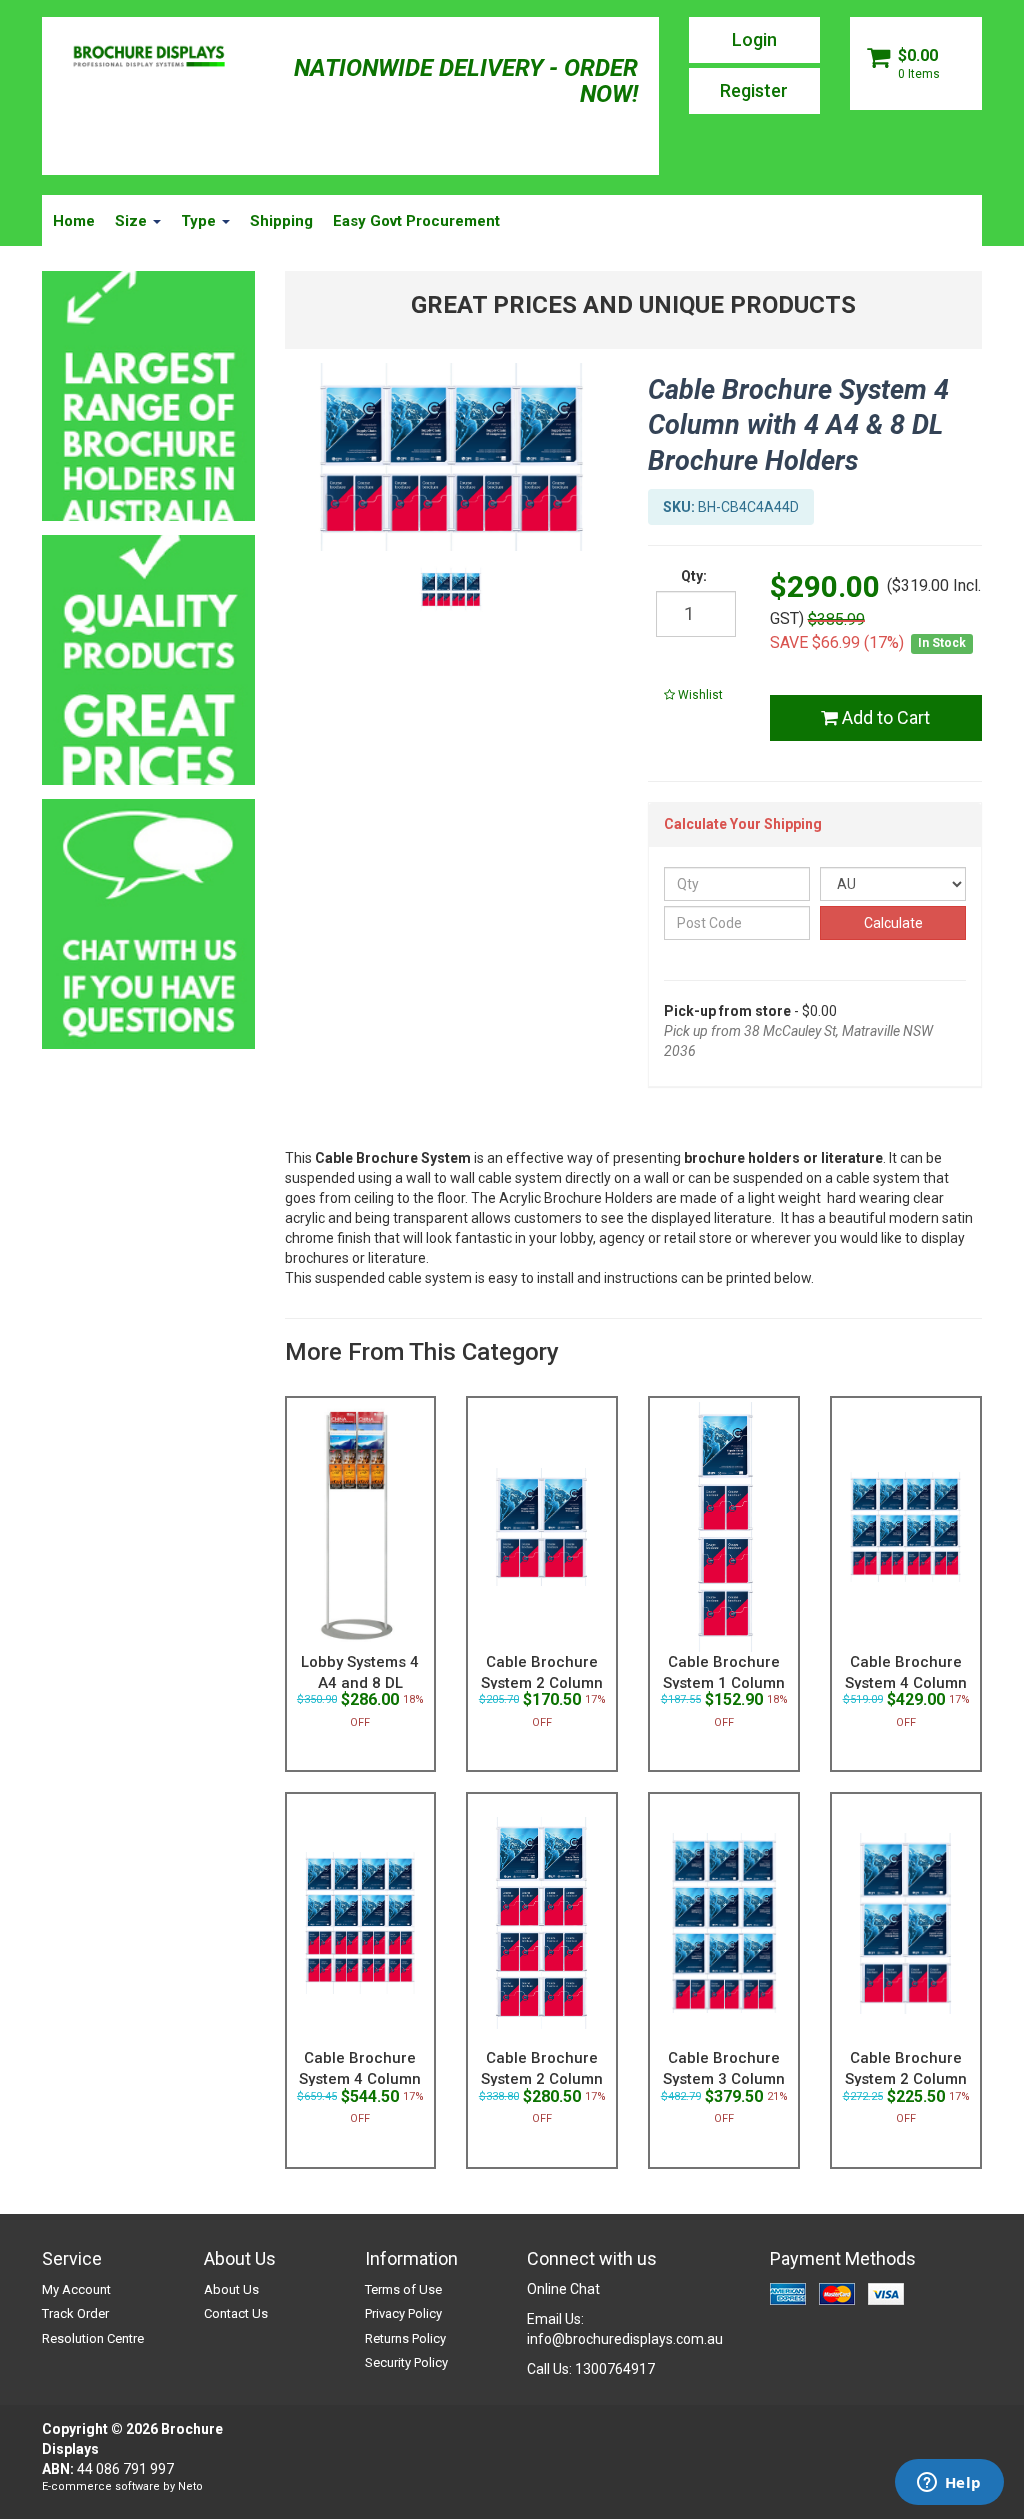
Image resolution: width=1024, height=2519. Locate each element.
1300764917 (615, 2369)
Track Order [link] (75, 2313)
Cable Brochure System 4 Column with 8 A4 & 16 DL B (360, 2079)
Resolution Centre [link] (93, 2338)
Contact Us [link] (236, 2313)
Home (74, 221)
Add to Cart (884, 717)
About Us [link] (231, 2289)
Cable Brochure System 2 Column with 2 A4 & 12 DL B (542, 2079)
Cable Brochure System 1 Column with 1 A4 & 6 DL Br (724, 1683)
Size (133, 221)
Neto (190, 2486)
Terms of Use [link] (403, 2289)
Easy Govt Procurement (416, 221)
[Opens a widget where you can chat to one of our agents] (949, 2484)
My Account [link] (76, 2289)
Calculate (893, 923)
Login (754, 39)
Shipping (281, 221)
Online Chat (563, 2289)
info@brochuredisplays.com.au (625, 2339)
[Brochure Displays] (149, 58)
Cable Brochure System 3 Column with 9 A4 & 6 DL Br (724, 2079)
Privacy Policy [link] (403, 2313)
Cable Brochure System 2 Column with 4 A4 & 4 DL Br (906, 2079)
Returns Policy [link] (405, 2338)
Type (200, 221)
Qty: (694, 576)
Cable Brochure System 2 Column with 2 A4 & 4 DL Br (542, 1683)
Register (754, 90)
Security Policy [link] (406, 2362)
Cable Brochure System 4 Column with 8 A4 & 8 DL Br (906, 1683)
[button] (693, 695)
